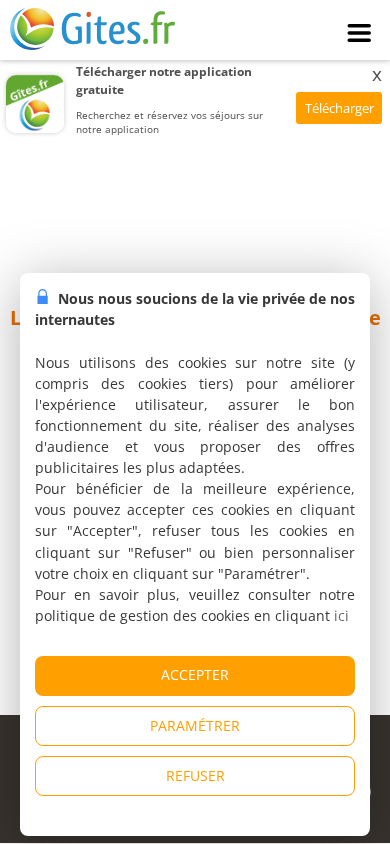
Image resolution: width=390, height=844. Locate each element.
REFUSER (195, 775)
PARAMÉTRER (195, 725)
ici (341, 615)
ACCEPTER (195, 674)
